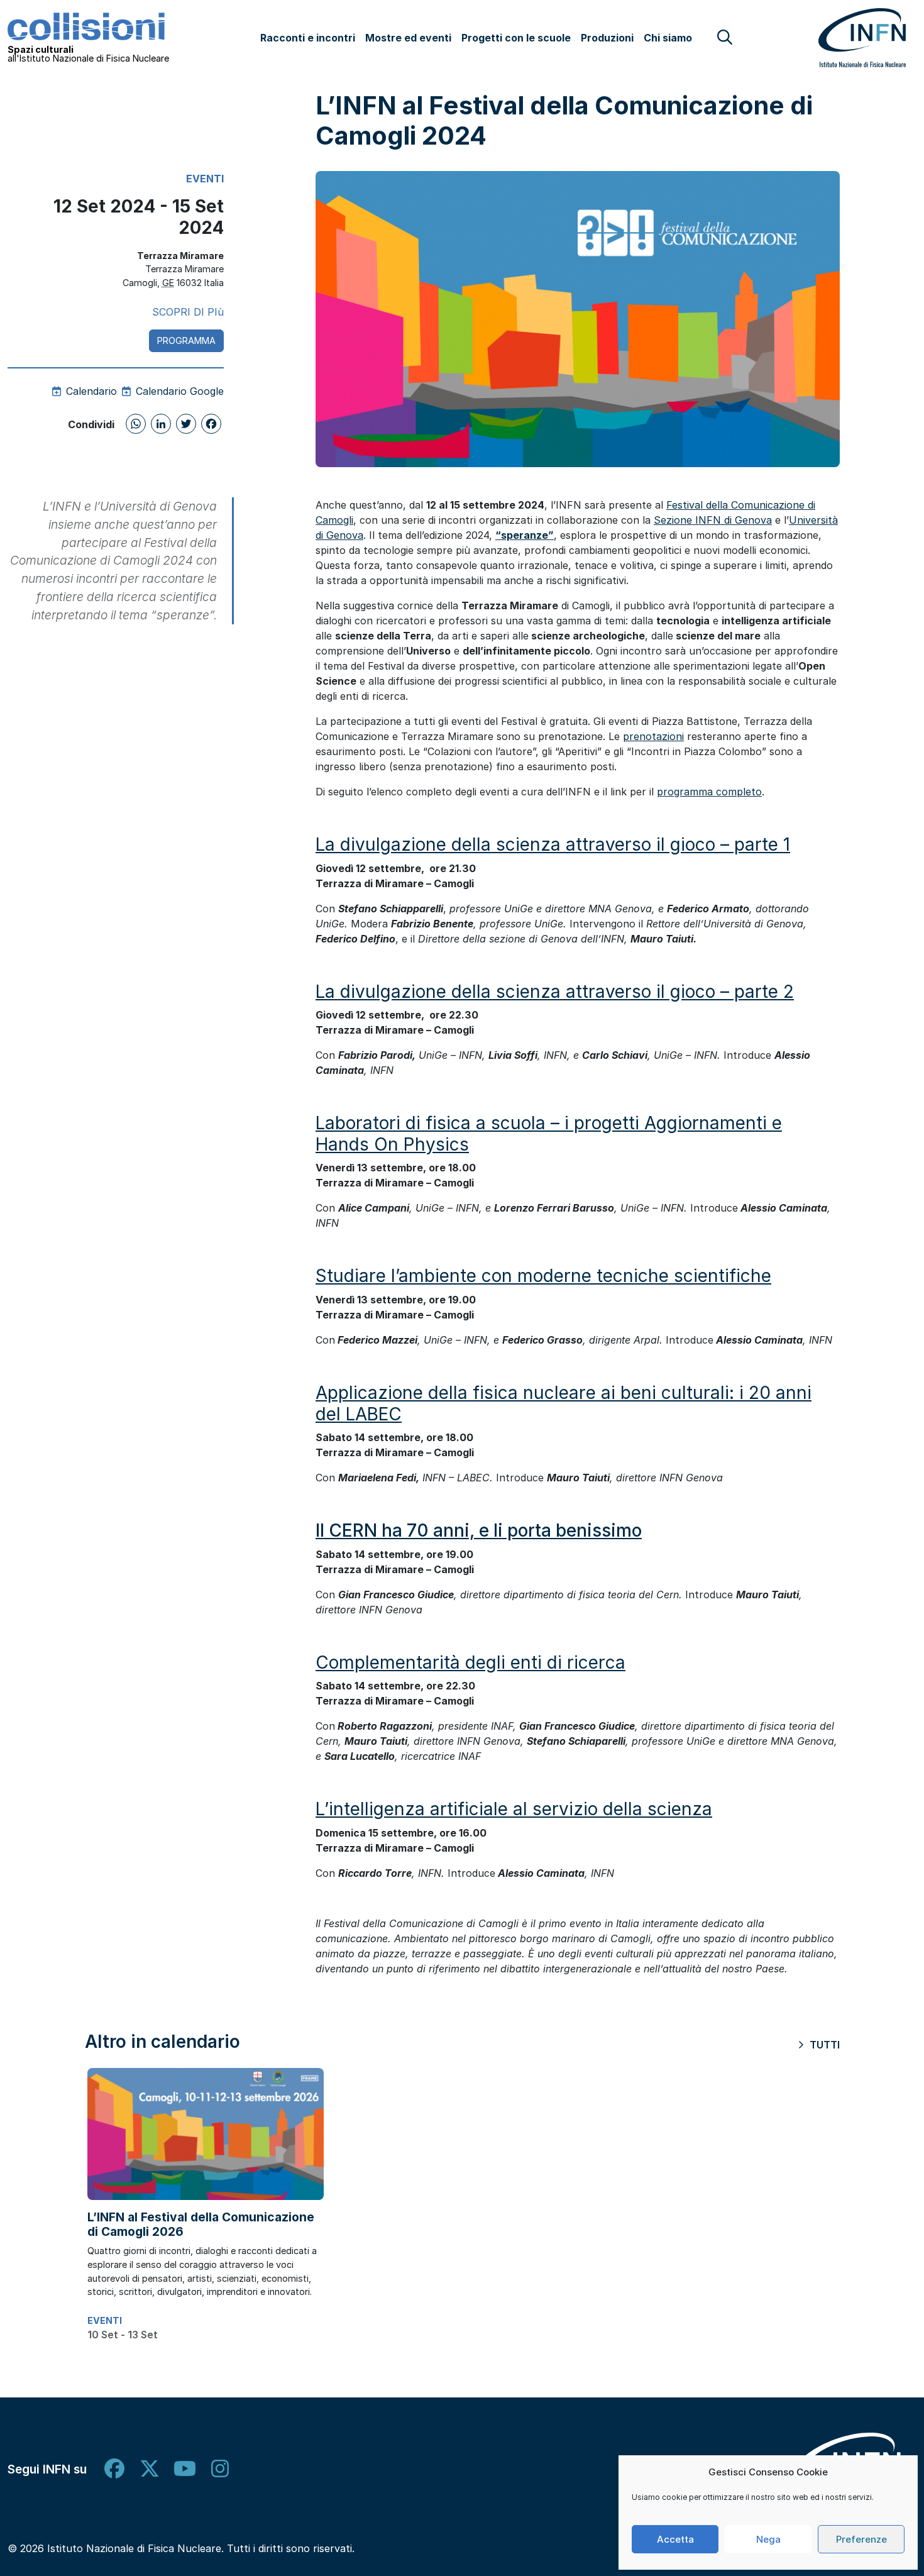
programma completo (709, 792)
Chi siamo (668, 38)
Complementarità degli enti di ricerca (470, 1662)
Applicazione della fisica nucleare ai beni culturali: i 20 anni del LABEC (564, 1403)
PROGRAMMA (186, 340)
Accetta (675, 2539)
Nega (768, 2539)
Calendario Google (178, 391)
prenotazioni (653, 736)
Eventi (205, 179)
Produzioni (607, 38)
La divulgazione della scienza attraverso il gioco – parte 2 (555, 992)
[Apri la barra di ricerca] (725, 37)
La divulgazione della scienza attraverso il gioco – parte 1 (553, 844)
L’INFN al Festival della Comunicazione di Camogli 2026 (201, 2224)
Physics (434, 1144)
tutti (823, 2045)
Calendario (90, 391)
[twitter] (150, 2469)
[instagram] (220, 2469)
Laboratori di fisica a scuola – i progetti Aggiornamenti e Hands (549, 1134)
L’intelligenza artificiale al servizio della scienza (514, 1809)
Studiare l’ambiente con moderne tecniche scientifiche (543, 1276)
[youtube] (185, 2469)
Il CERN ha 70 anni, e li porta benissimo (479, 1530)
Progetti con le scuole (516, 38)
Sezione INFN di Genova (713, 520)
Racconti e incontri (308, 38)
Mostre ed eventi (408, 38)
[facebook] (114, 2469)
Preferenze (861, 2539)
